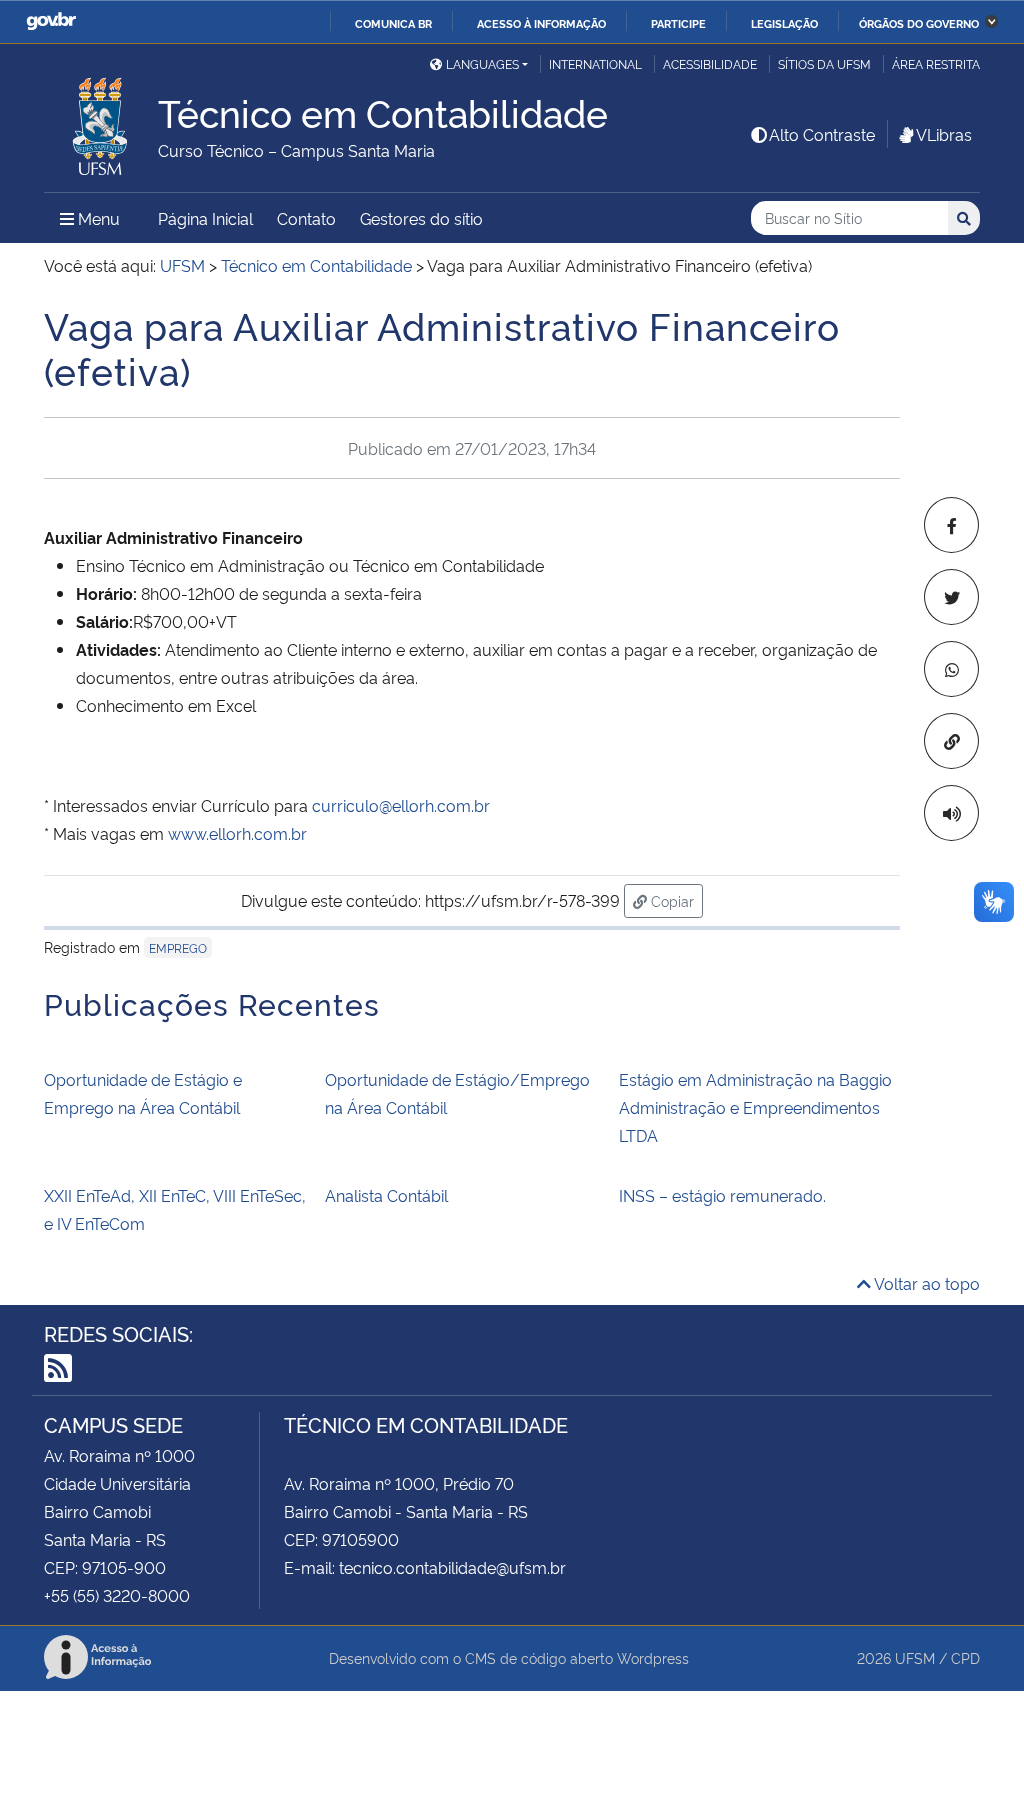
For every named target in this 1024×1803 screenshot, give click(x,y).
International (595, 63)
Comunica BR (393, 23)
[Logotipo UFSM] (101, 121)
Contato (306, 218)
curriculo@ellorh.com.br (401, 805)
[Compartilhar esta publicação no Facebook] (951, 525)
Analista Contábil (386, 1195)
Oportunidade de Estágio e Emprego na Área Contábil (143, 1093)
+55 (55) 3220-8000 (117, 1595)
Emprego (178, 947)
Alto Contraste (822, 134)
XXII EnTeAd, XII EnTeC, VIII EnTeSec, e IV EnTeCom (175, 1209)
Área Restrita (936, 63)
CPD (965, 1657)
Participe (678, 23)
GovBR (51, 21)
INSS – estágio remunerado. (722, 1195)
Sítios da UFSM (824, 63)
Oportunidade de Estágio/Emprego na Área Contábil (457, 1093)
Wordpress (653, 1657)
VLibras (944, 134)
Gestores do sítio (421, 218)
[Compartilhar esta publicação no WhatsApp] (951, 669)
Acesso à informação (541, 23)
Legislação (784, 23)
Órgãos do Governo (919, 23)
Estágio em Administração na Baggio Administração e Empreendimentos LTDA (755, 1107)
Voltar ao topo (925, 1283)
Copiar (675, 900)
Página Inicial (205, 218)
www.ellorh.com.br (237, 833)
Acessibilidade (710, 63)
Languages (482, 63)
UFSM (915, 1657)
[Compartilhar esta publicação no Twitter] (951, 597)
